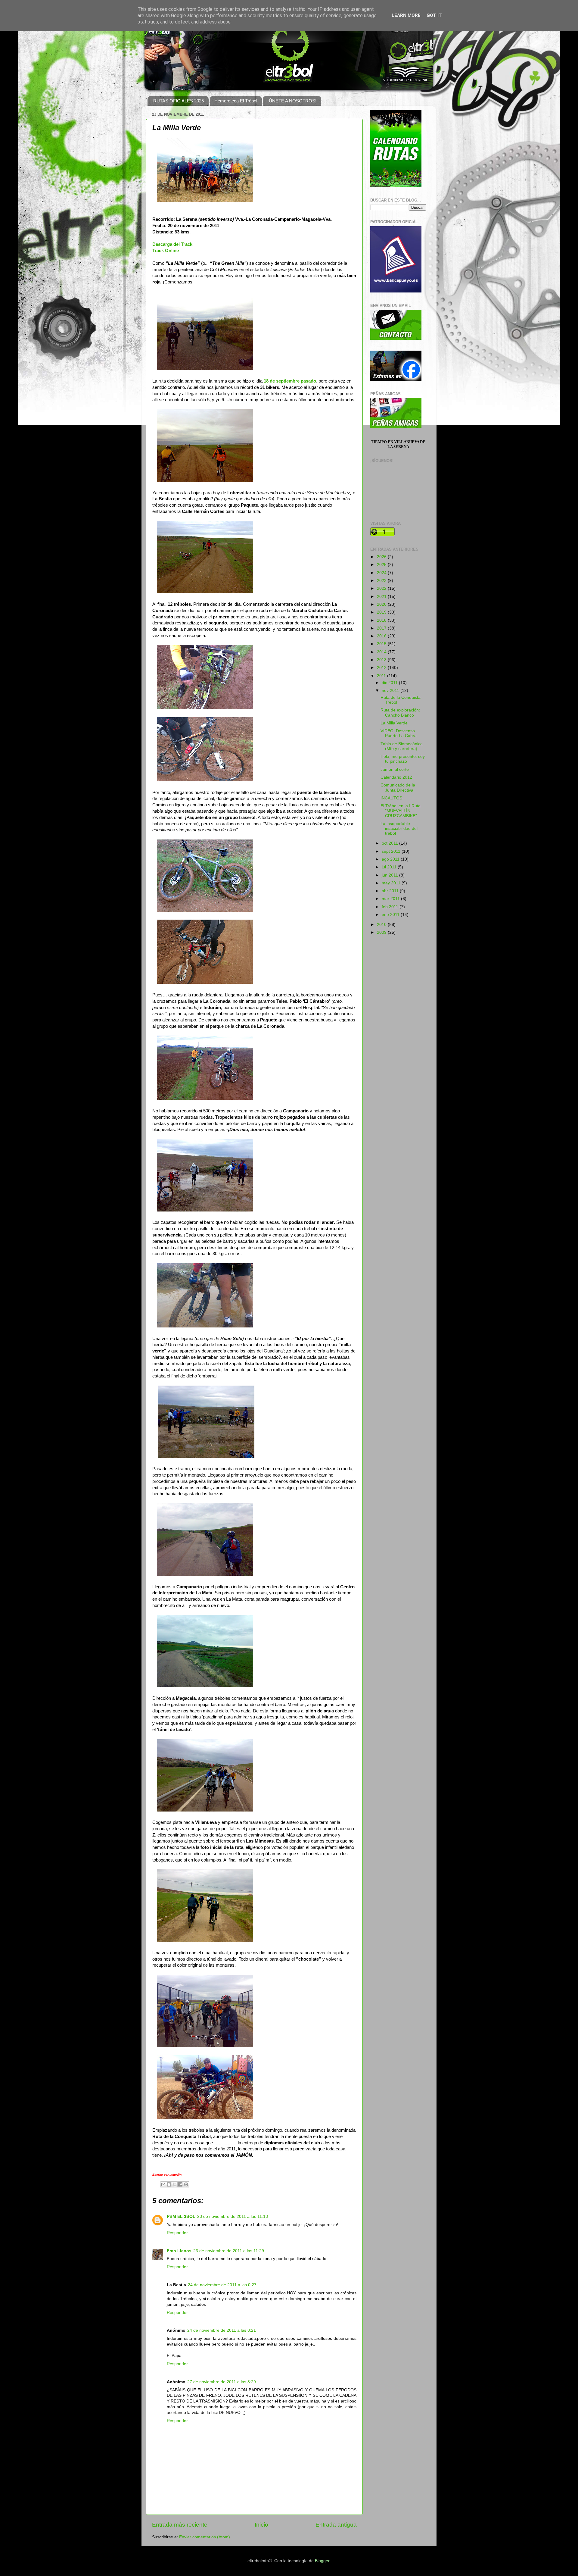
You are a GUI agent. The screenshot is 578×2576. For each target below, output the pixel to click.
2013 (382, 660)
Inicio (261, 2525)
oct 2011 (390, 843)
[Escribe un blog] (169, 2184)
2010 (382, 925)
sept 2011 (392, 851)
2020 (382, 604)
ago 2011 (391, 859)
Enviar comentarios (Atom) (205, 2537)
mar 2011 (391, 899)
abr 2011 (391, 891)
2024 (382, 573)
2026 (382, 557)
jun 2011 (390, 875)
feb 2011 (391, 907)
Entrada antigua (336, 2525)
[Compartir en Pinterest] (186, 2184)
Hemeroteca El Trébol (236, 101)
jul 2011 (390, 867)
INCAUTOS (391, 798)
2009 (382, 932)
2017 (382, 628)
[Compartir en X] (175, 2184)
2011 (382, 676)
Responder (177, 2233)
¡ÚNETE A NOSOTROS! (292, 101)
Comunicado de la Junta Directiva (398, 788)
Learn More (406, 15)
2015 (382, 644)
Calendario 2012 (396, 777)
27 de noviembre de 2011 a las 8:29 (222, 2382)
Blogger (322, 2561)
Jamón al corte (395, 769)
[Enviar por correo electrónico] (163, 2184)
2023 (382, 581)
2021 (382, 597)
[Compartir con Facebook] (180, 2184)
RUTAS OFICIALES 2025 (179, 101)
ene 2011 (391, 915)
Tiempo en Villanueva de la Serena (398, 444)
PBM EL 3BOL (181, 2216)
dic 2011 (390, 683)
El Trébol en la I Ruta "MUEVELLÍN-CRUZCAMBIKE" (401, 811)
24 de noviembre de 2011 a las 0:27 (222, 2285)
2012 (382, 668)
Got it (434, 15)
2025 (382, 565)
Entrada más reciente (180, 2525)
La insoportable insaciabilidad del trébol (399, 828)
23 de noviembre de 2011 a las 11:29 (229, 2251)
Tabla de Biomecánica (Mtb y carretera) (402, 746)
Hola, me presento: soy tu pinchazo (403, 759)
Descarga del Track (172, 244)
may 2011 (392, 883)
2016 (382, 636)
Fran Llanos (179, 2251)
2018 (382, 620)
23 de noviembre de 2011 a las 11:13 (233, 2216)
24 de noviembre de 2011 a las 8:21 (222, 2330)
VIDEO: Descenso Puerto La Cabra (399, 733)
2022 (382, 588)
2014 (382, 652)
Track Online (166, 251)
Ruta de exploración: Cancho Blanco (400, 713)
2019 (382, 612)
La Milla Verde (394, 723)
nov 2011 (391, 691)
